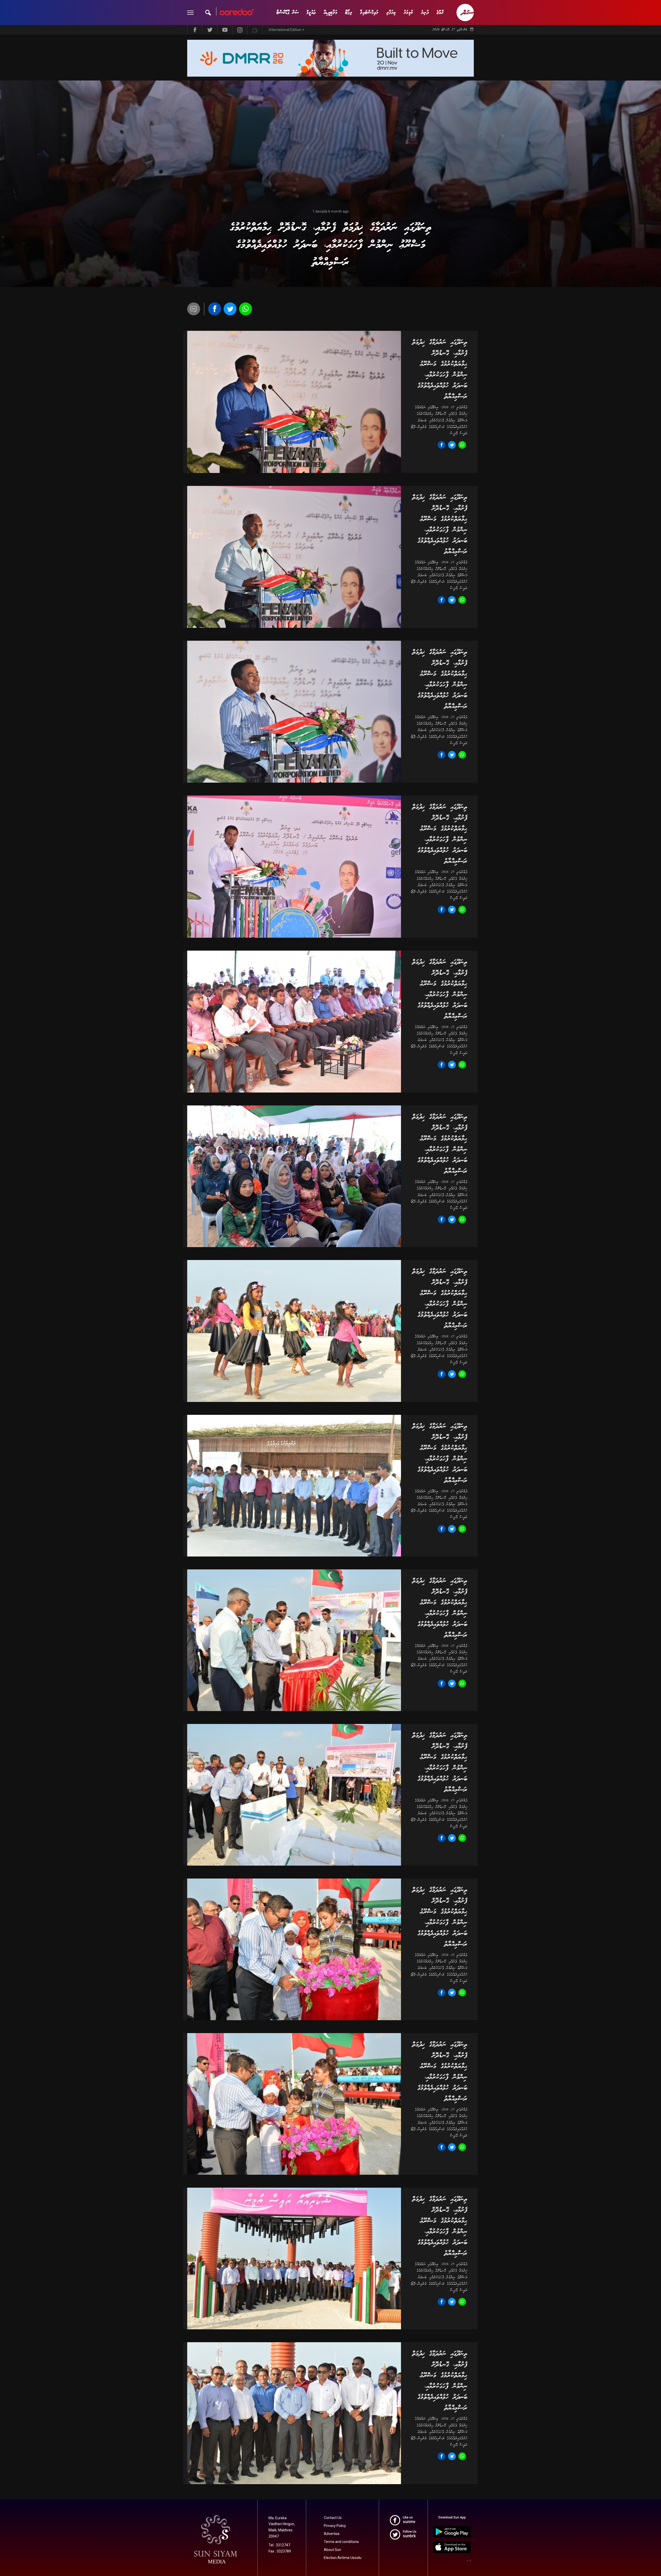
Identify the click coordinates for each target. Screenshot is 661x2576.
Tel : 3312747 (279, 2545)
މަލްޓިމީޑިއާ (330, 13)
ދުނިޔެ (425, 13)
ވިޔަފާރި (391, 13)
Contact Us (333, 2518)
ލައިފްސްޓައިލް (369, 13)
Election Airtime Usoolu (343, 2558)
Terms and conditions (341, 2542)
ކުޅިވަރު (408, 13)
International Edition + (286, 30)
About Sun (332, 2550)
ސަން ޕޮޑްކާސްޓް (288, 13)
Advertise (332, 2534)
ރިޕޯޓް (349, 13)
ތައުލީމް (311, 13)
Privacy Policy (335, 2526)
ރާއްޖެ (440, 13)
